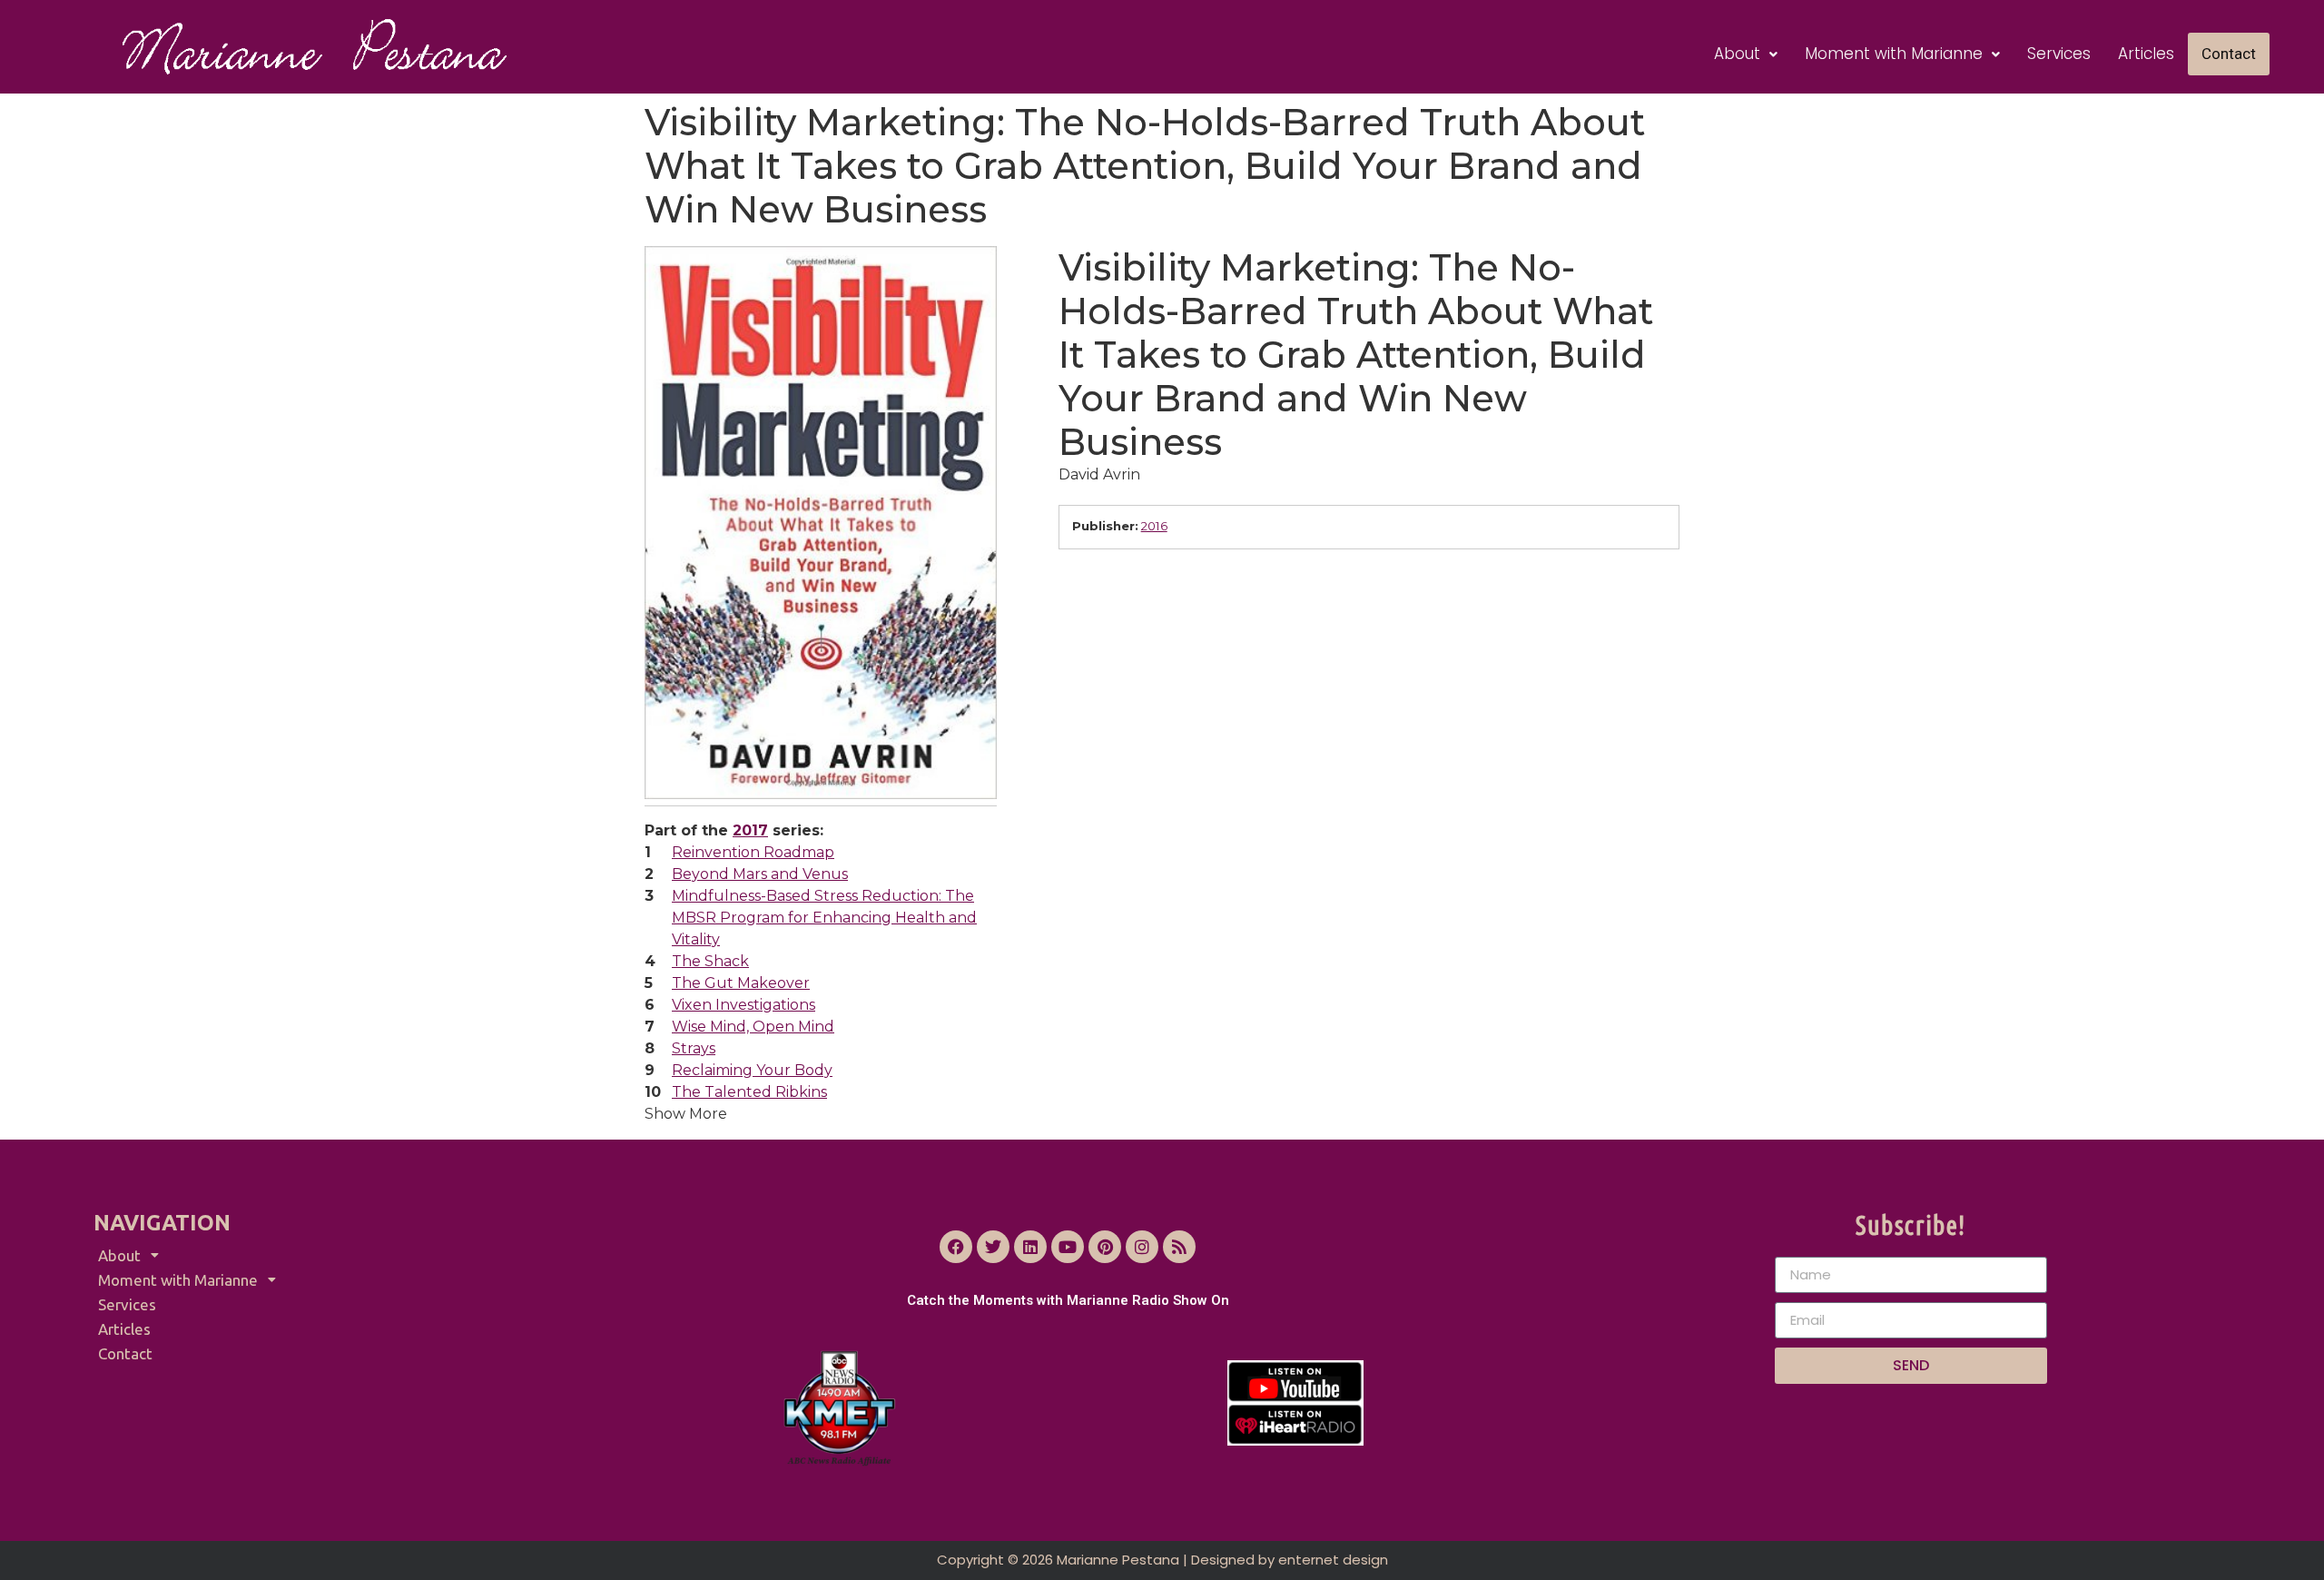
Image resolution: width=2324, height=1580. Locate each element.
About (1737, 54)
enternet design (1333, 1560)
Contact (2229, 54)
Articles (2146, 54)
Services (2059, 54)
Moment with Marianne (1894, 54)
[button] (1746, 54)
